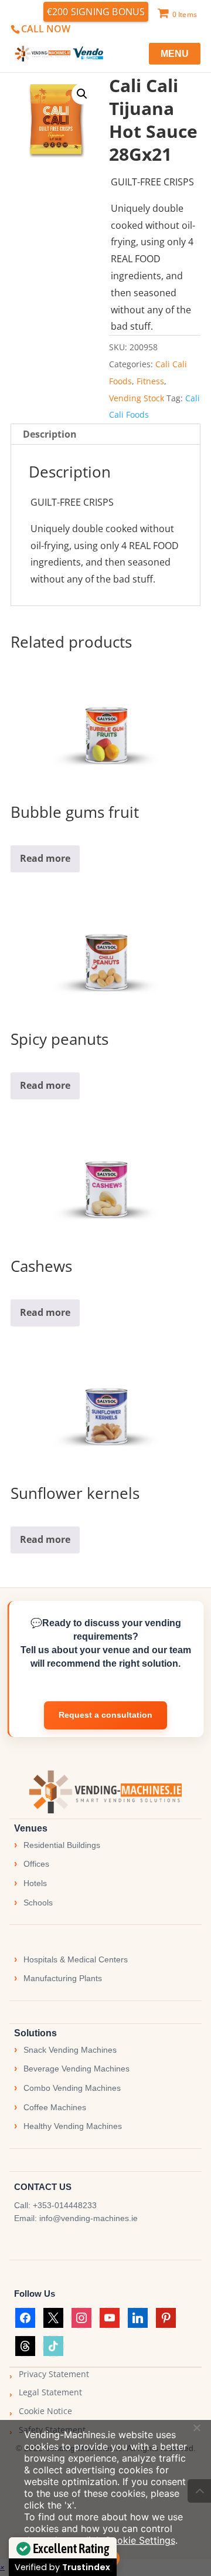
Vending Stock (137, 398)
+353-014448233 (65, 2205)
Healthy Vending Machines (73, 2126)
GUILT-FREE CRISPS (152, 182)
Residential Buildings (62, 1845)
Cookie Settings (140, 2540)
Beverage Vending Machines (76, 2069)
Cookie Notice (45, 2411)
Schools (38, 1903)
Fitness (150, 381)
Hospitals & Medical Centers (76, 1959)
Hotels (35, 1883)
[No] (196, 2428)
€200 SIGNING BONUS (96, 12)
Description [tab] (50, 434)
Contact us (105, 1715)
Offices (36, 1864)
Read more (45, 858)
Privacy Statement (54, 2374)
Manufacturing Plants (63, 1978)
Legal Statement (50, 2392)
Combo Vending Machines (72, 2088)
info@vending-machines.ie (89, 2218)
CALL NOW (46, 29)
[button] (82, 94)
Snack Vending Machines (70, 2050)
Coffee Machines (55, 2107)
